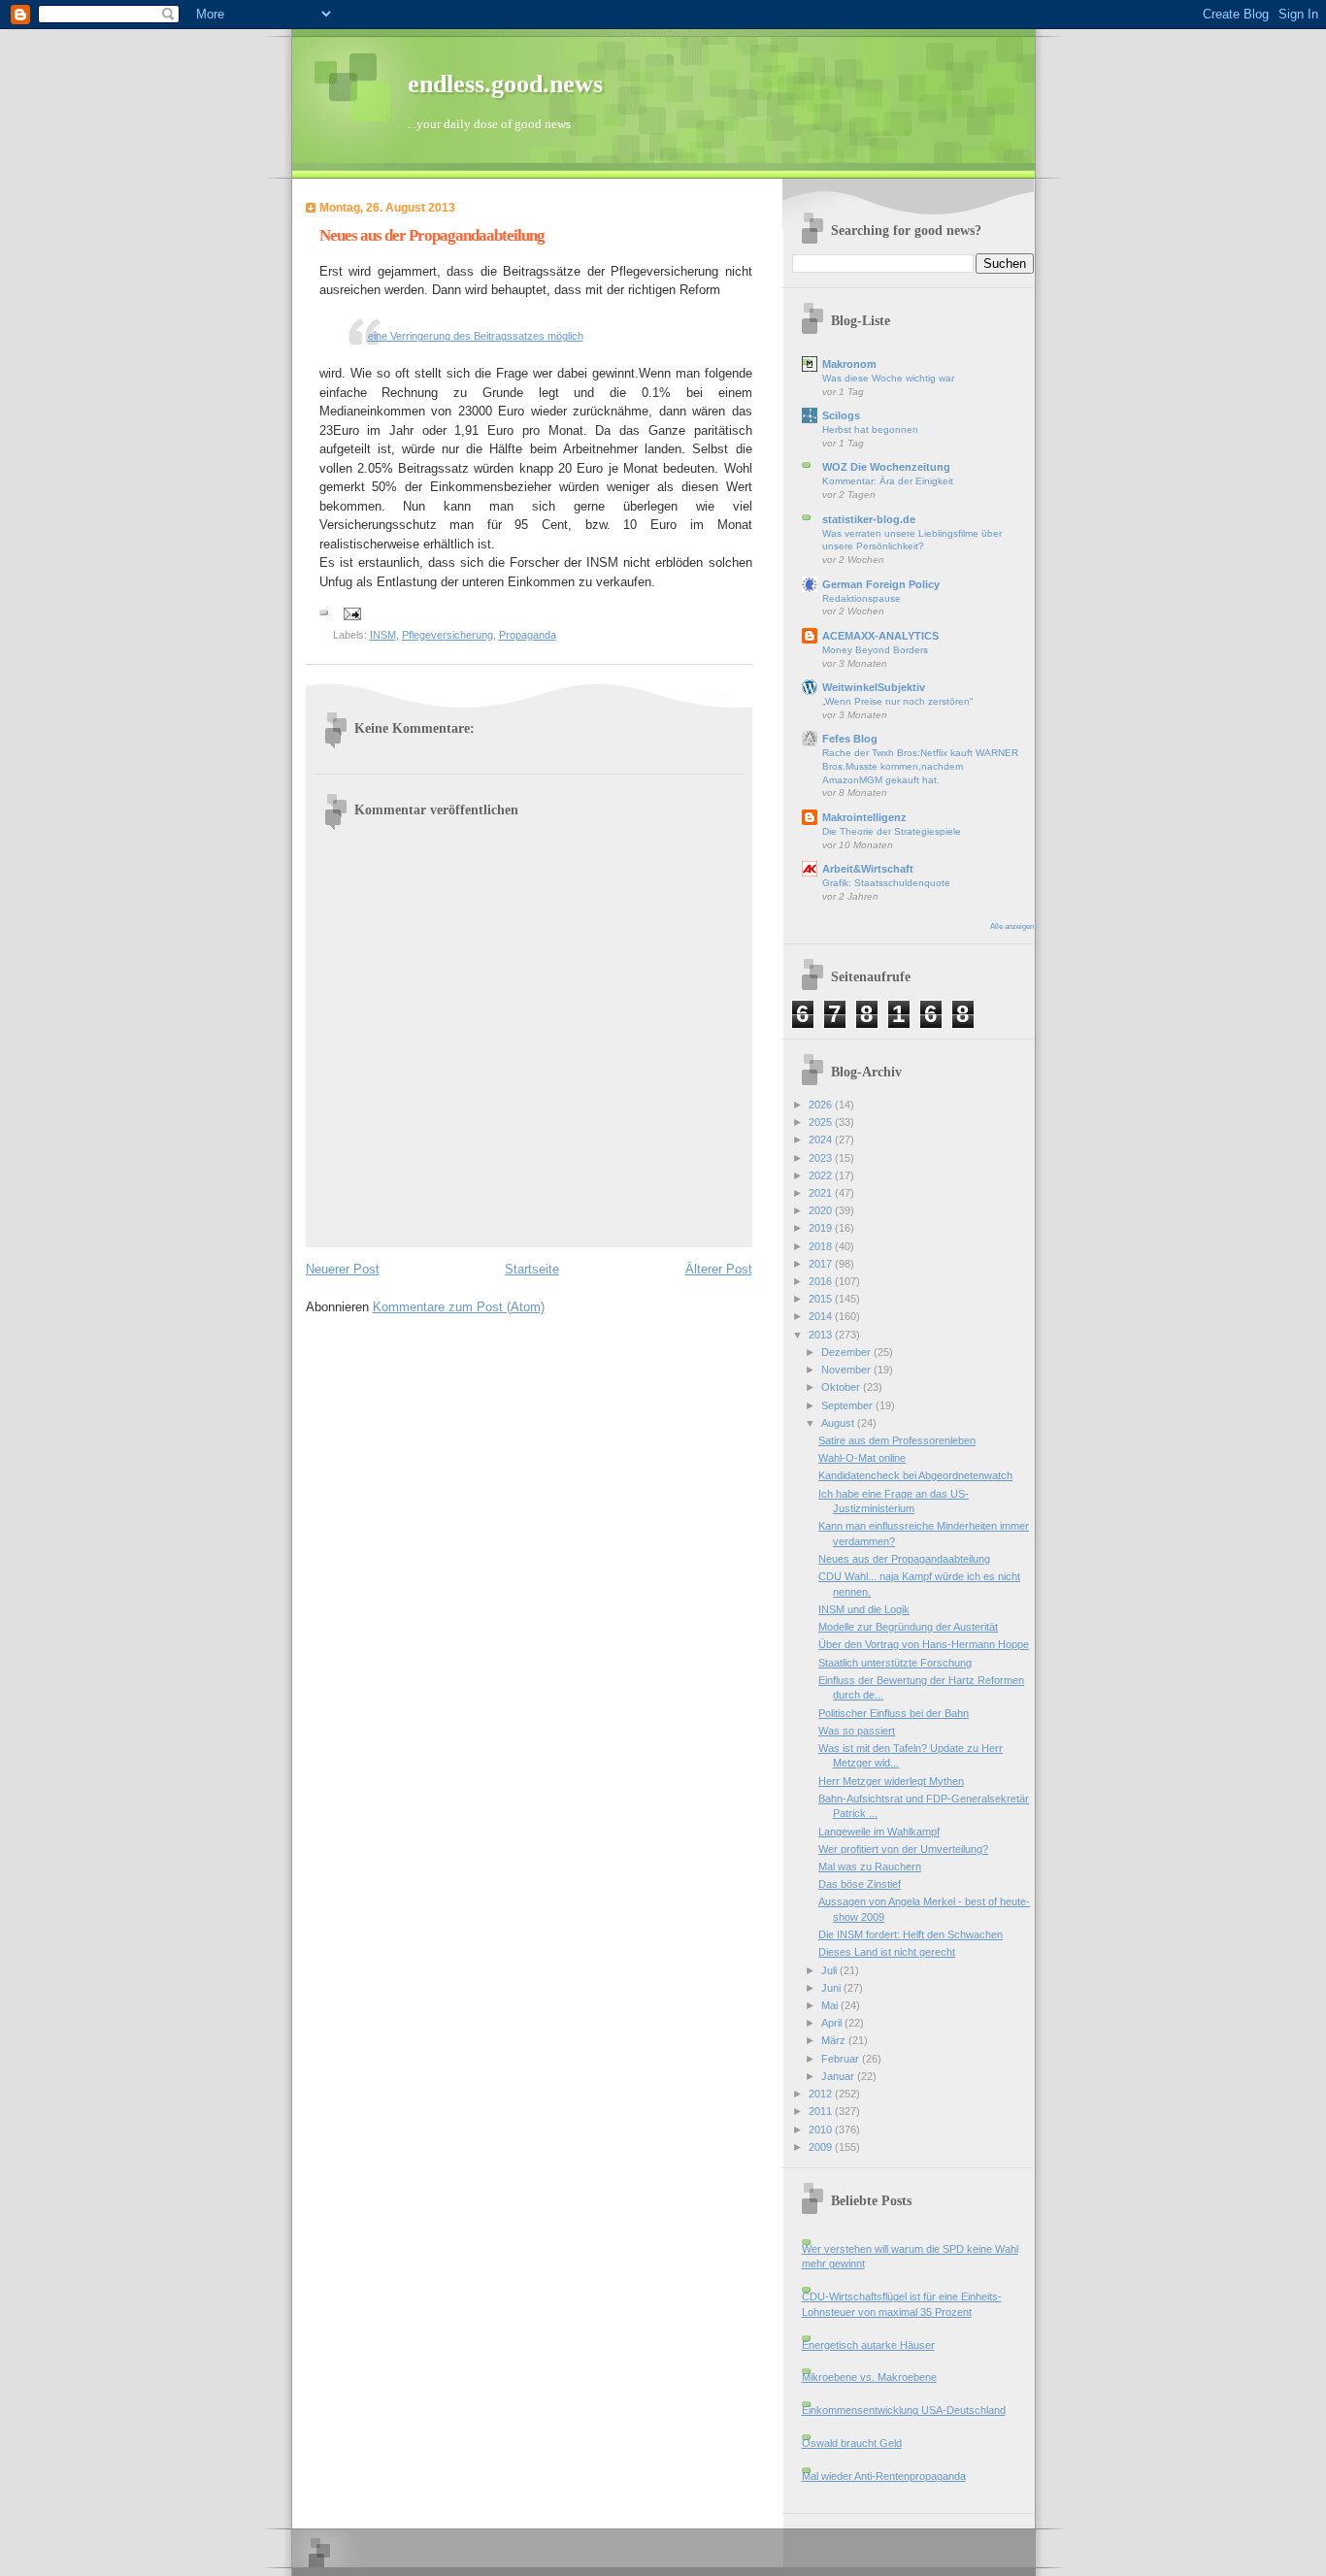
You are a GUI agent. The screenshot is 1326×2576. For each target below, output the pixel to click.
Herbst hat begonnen (870, 429)
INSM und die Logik (864, 1609)
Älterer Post (719, 1269)
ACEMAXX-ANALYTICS (880, 636)
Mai (831, 2005)
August (839, 1423)
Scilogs (841, 415)
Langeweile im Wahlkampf (879, 1832)
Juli (830, 1970)
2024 (822, 1139)
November (847, 1370)
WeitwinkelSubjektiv (874, 687)
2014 (822, 1316)
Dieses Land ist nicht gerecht (887, 1952)
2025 (822, 1122)
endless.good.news (505, 84)
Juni (832, 1988)
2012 (822, 2094)
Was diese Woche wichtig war (888, 378)
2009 (822, 2147)
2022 (822, 1175)
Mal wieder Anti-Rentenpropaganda (884, 2476)
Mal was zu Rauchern (870, 1866)
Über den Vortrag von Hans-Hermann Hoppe (924, 1644)
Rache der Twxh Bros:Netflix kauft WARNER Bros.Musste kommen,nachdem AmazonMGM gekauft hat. (920, 766)
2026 (822, 1105)
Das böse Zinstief (860, 1884)
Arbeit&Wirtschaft (868, 869)
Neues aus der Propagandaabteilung (904, 1559)
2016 (822, 1281)
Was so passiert (857, 1731)
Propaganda (528, 635)
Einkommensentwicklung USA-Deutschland (904, 2410)
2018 (822, 1246)
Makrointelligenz (864, 817)
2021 (822, 1193)
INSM (383, 635)
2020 (822, 1210)
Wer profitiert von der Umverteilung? (903, 1849)
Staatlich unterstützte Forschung (895, 1663)
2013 (822, 1335)
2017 (822, 1264)
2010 (822, 2130)
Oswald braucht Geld (852, 2443)
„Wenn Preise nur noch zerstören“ (897, 701)
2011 (822, 2111)
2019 (822, 1228)
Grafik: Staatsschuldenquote (886, 883)
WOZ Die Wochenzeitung (886, 467)
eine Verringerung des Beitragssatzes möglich (476, 336)
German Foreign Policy (881, 584)
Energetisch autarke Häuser (868, 2345)
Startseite (532, 1269)
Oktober (842, 1387)
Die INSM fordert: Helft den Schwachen (911, 1934)
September (848, 1405)
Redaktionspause (862, 598)
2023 (822, 1158)
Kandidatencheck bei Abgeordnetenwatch (915, 1475)
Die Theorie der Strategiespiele (892, 831)
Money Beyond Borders (875, 650)
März (835, 2040)
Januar (839, 2076)
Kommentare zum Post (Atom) (459, 1307)
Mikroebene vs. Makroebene (869, 2377)
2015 (822, 1299)
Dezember (847, 1352)
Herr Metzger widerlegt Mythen (891, 1781)
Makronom (849, 364)
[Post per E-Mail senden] (352, 612)
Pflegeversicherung (448, 635)
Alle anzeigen (1012, 926)
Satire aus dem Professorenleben (897, 1440)
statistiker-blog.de (869, 519)
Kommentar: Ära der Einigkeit (888, 481)
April (833, 2023)
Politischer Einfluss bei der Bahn (894, 1713)
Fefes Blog (850, 739)
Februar (842, 2059)
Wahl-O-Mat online (862, 1458)
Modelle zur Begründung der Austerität (908, 1627)
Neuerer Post (343, 1269)
